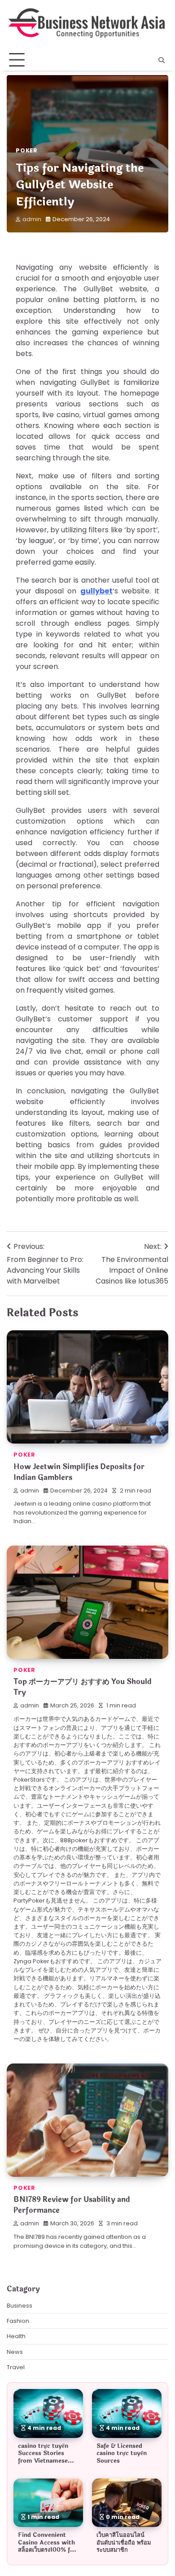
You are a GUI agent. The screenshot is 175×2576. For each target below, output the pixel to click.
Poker (27, 150)
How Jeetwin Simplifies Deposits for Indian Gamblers (79, 1472)
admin (32, 219)
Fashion (18, 2321)
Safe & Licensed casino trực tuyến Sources (122, 2453)
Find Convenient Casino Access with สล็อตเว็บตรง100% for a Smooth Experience (47, 2550)
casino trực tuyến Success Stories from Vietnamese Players (43, 2457)
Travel (16, 2367)
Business (20, 2306)
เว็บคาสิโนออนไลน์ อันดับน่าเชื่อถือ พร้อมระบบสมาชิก (124, 2543)
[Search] (162, 60)
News (15, 2352)
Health (16, 2336)
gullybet (96, 591)
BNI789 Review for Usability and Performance (72, 2205)
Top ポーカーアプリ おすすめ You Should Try (83, 1687)
